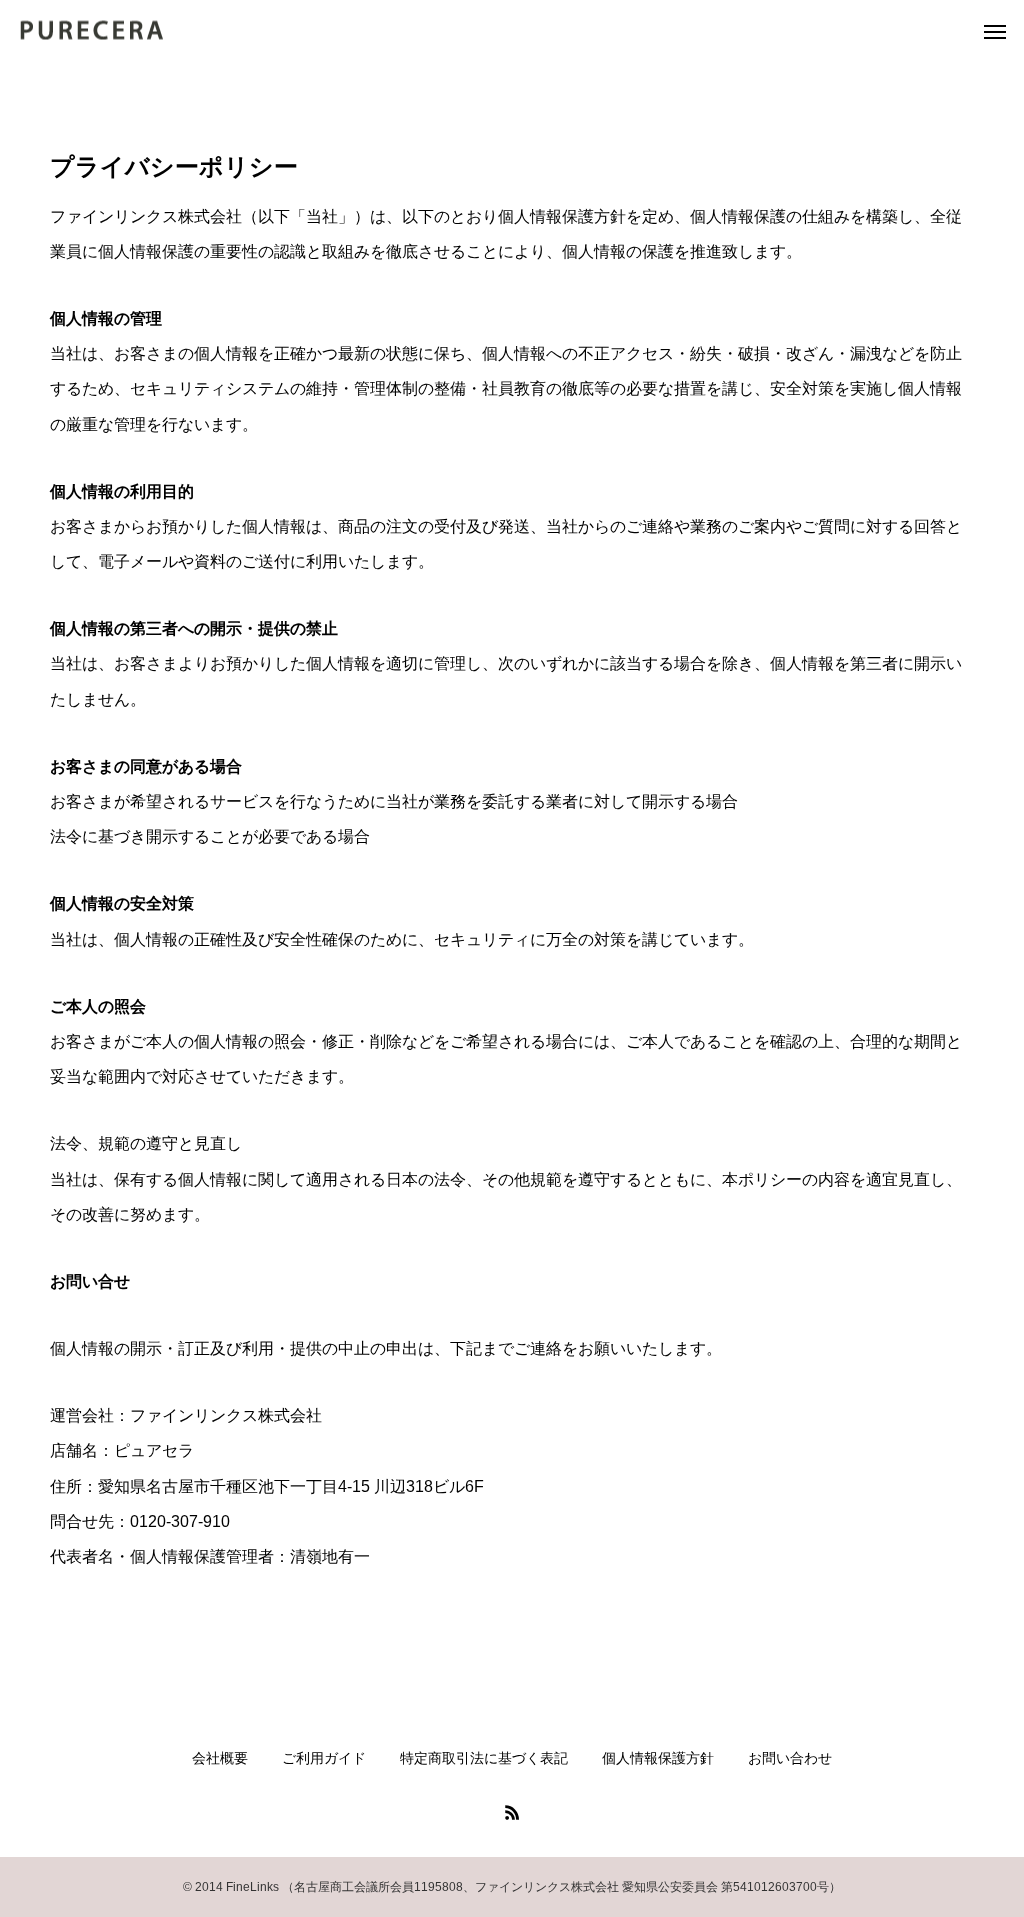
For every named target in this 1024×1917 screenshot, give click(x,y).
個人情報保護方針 (658, 1758)
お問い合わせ (790, 1758)
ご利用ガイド (324, 1758)
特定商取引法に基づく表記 (484, 1758)
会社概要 (220, 1758)
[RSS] (512, 1812)
